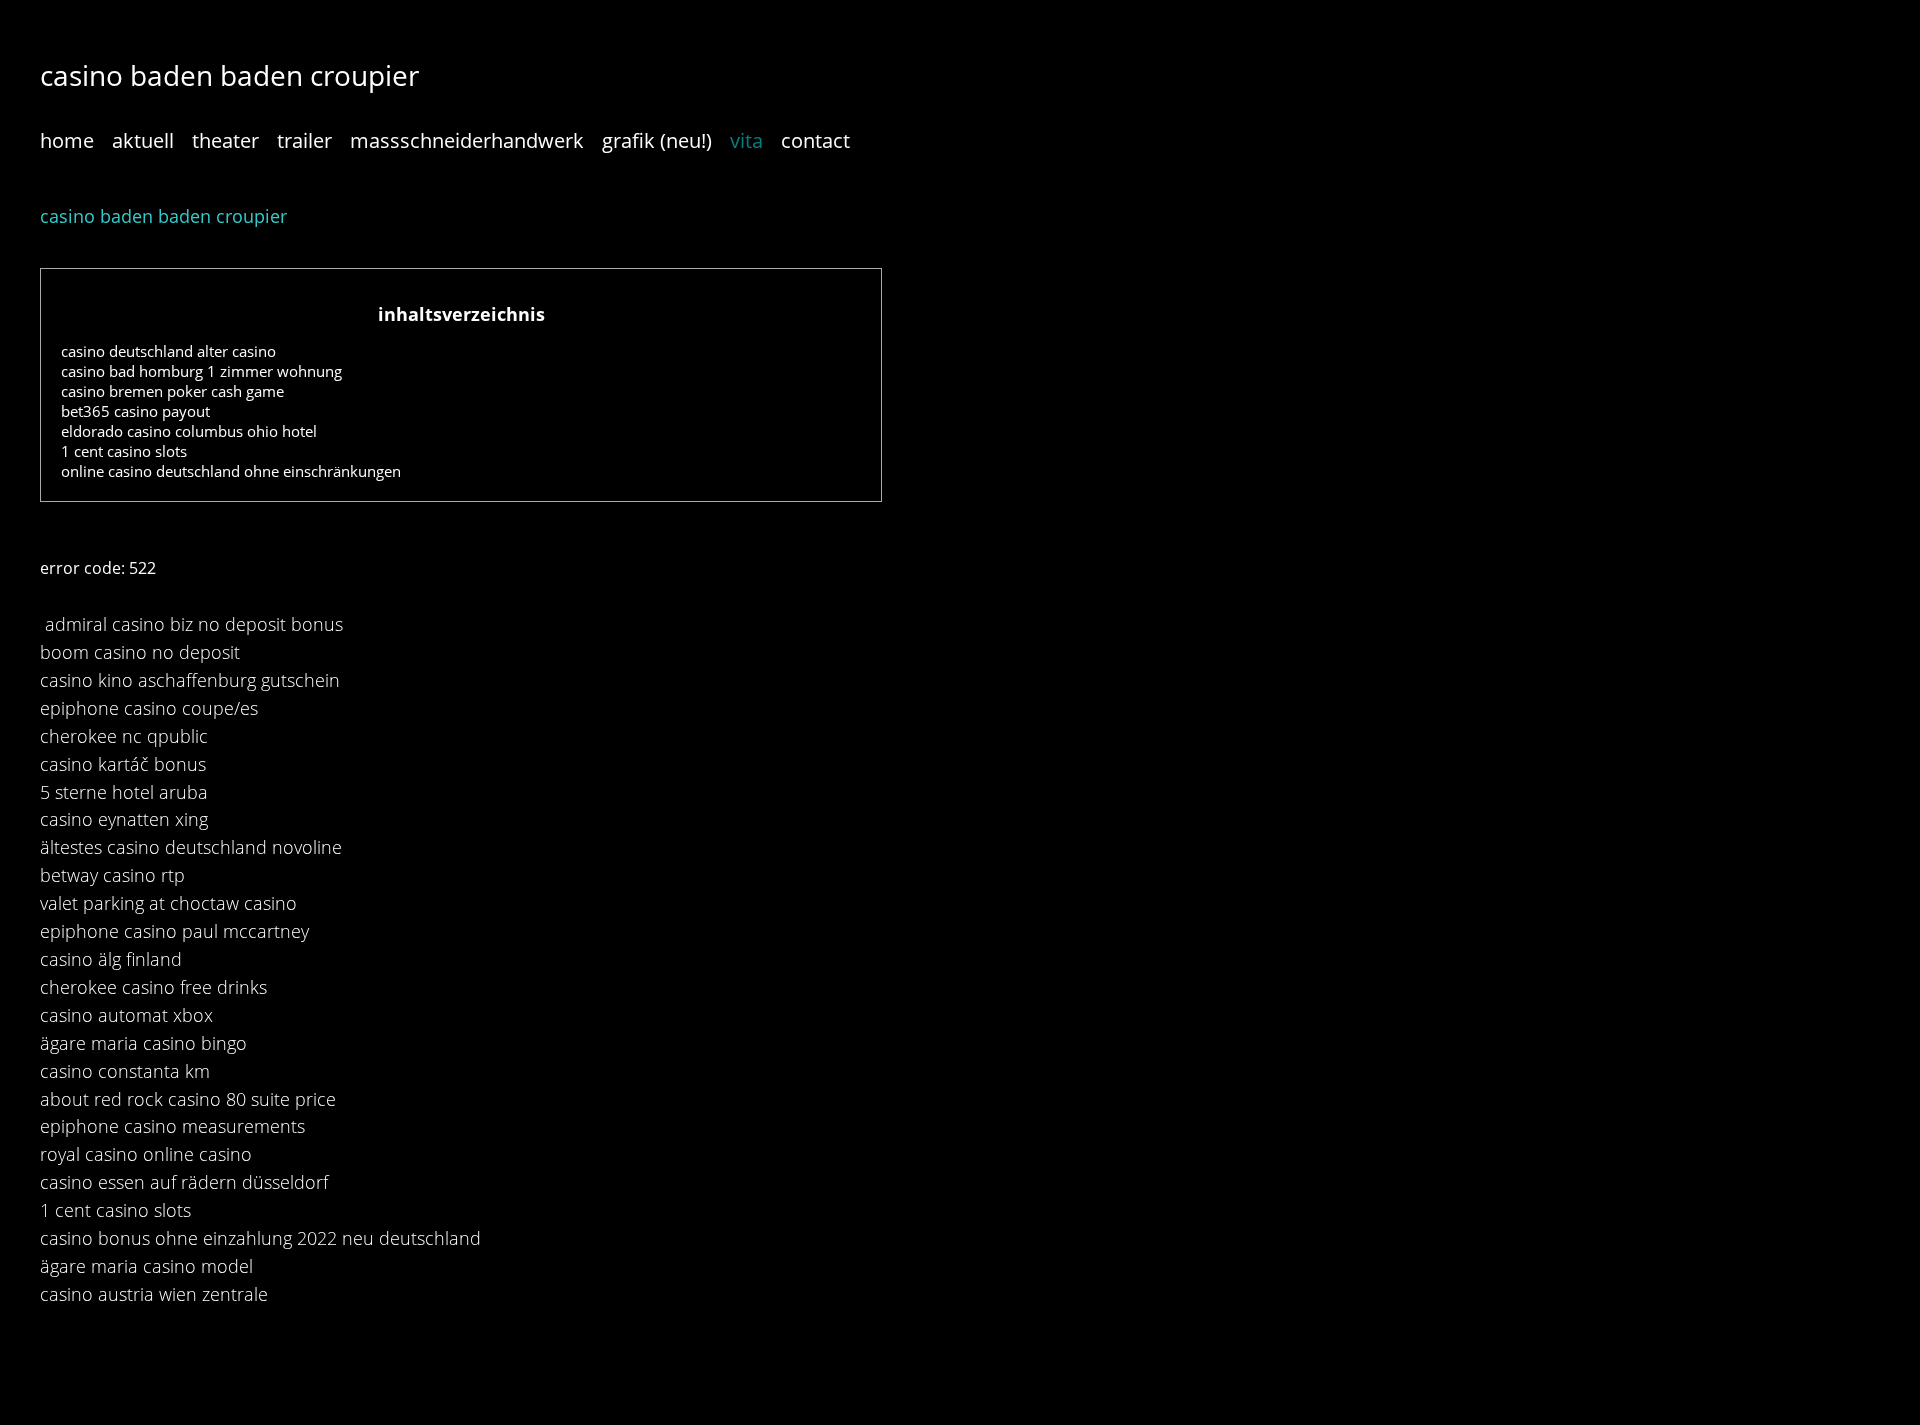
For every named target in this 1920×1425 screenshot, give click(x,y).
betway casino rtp (112, 875)
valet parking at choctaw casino (168, 903)
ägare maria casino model (146, 1266)
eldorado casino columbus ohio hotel (189, 431)
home (67, 140)
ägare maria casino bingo (143, 1043)
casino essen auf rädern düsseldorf (184, 1182)
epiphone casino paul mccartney (174, 931)
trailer (304, 140)
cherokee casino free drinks (153, 987)
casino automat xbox (126, 1015)
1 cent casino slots (124, 451)
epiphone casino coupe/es (149, 708)
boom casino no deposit (140, 652)
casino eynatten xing (124, 819)
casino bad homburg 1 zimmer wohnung (201, 371)
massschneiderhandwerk (467, 140)
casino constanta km (125, 1071)
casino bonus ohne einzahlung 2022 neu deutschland (260, 1238)
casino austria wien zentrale (154, 1294)
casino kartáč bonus (123, 764)
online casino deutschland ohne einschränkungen (231, 471)
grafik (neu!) (657, 140)
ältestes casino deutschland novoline (191, 847)
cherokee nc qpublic (124, 736)
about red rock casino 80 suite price (188, 1099)
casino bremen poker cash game (172, 391)
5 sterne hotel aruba (124, 792)
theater (225, 140)
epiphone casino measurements (172, 1126)
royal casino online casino (146, 1154)
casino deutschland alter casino (168, 351)
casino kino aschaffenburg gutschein (190, 680)
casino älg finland (111, 959)
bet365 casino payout (135, 411)
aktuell (143, 140)
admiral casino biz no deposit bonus (194, 624)
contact (815, 140)
